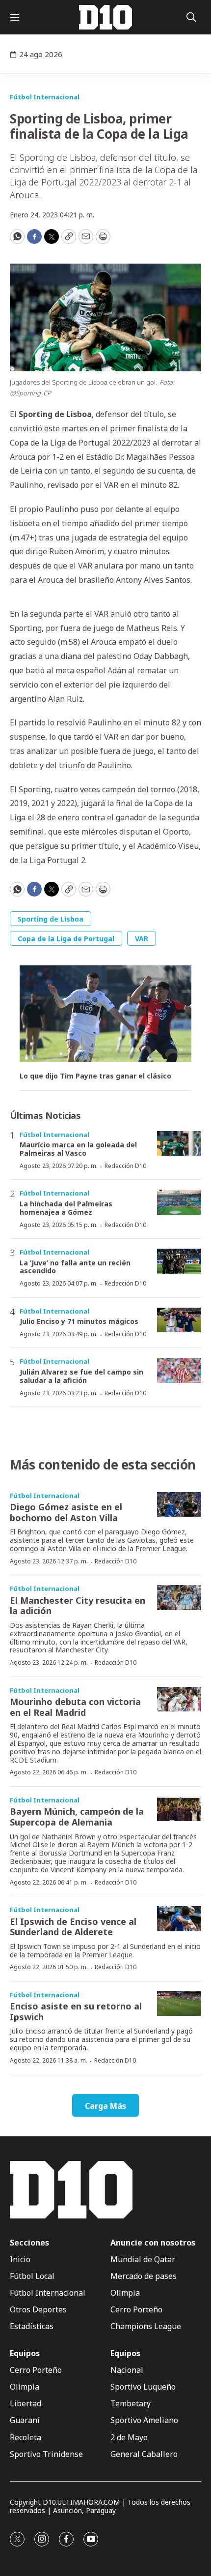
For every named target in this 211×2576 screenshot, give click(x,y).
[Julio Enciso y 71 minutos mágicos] (179, 1320)
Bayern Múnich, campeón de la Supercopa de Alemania (77, 1817)
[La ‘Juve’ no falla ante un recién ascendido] (179, 1261)
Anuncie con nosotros (153, 2243)
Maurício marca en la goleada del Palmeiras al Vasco (78, 1149)
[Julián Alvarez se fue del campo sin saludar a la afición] (179, 1370)
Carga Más (105, 2106)
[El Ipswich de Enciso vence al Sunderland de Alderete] (179, 1919)
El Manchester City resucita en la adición (78, 1606)
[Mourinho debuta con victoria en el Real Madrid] (179, 1699)
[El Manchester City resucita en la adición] (179, 1598)
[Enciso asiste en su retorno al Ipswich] (179, 2004)
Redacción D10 (125, 1166)
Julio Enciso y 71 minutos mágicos (79, 1321)
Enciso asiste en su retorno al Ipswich (76, 2011)
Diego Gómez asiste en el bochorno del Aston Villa (66, 1512)
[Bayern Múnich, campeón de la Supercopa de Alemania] (179, 1809)
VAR (142, 939)
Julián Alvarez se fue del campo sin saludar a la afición (81, 1376)
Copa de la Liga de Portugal (66, 939)
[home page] (105, 17)
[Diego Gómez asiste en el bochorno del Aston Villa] (179, 1505)
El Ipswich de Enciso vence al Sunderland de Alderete (73, 1927)
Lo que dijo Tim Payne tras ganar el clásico (95, 1076)
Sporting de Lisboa (51, 919)
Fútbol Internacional (45, 97)
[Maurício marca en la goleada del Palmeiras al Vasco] (179, 1144)
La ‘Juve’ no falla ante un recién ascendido (75, 1267)
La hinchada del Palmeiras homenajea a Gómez (66, 1208)
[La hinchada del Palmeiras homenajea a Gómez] (179, 1202)
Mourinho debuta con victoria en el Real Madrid (75, 1707)
